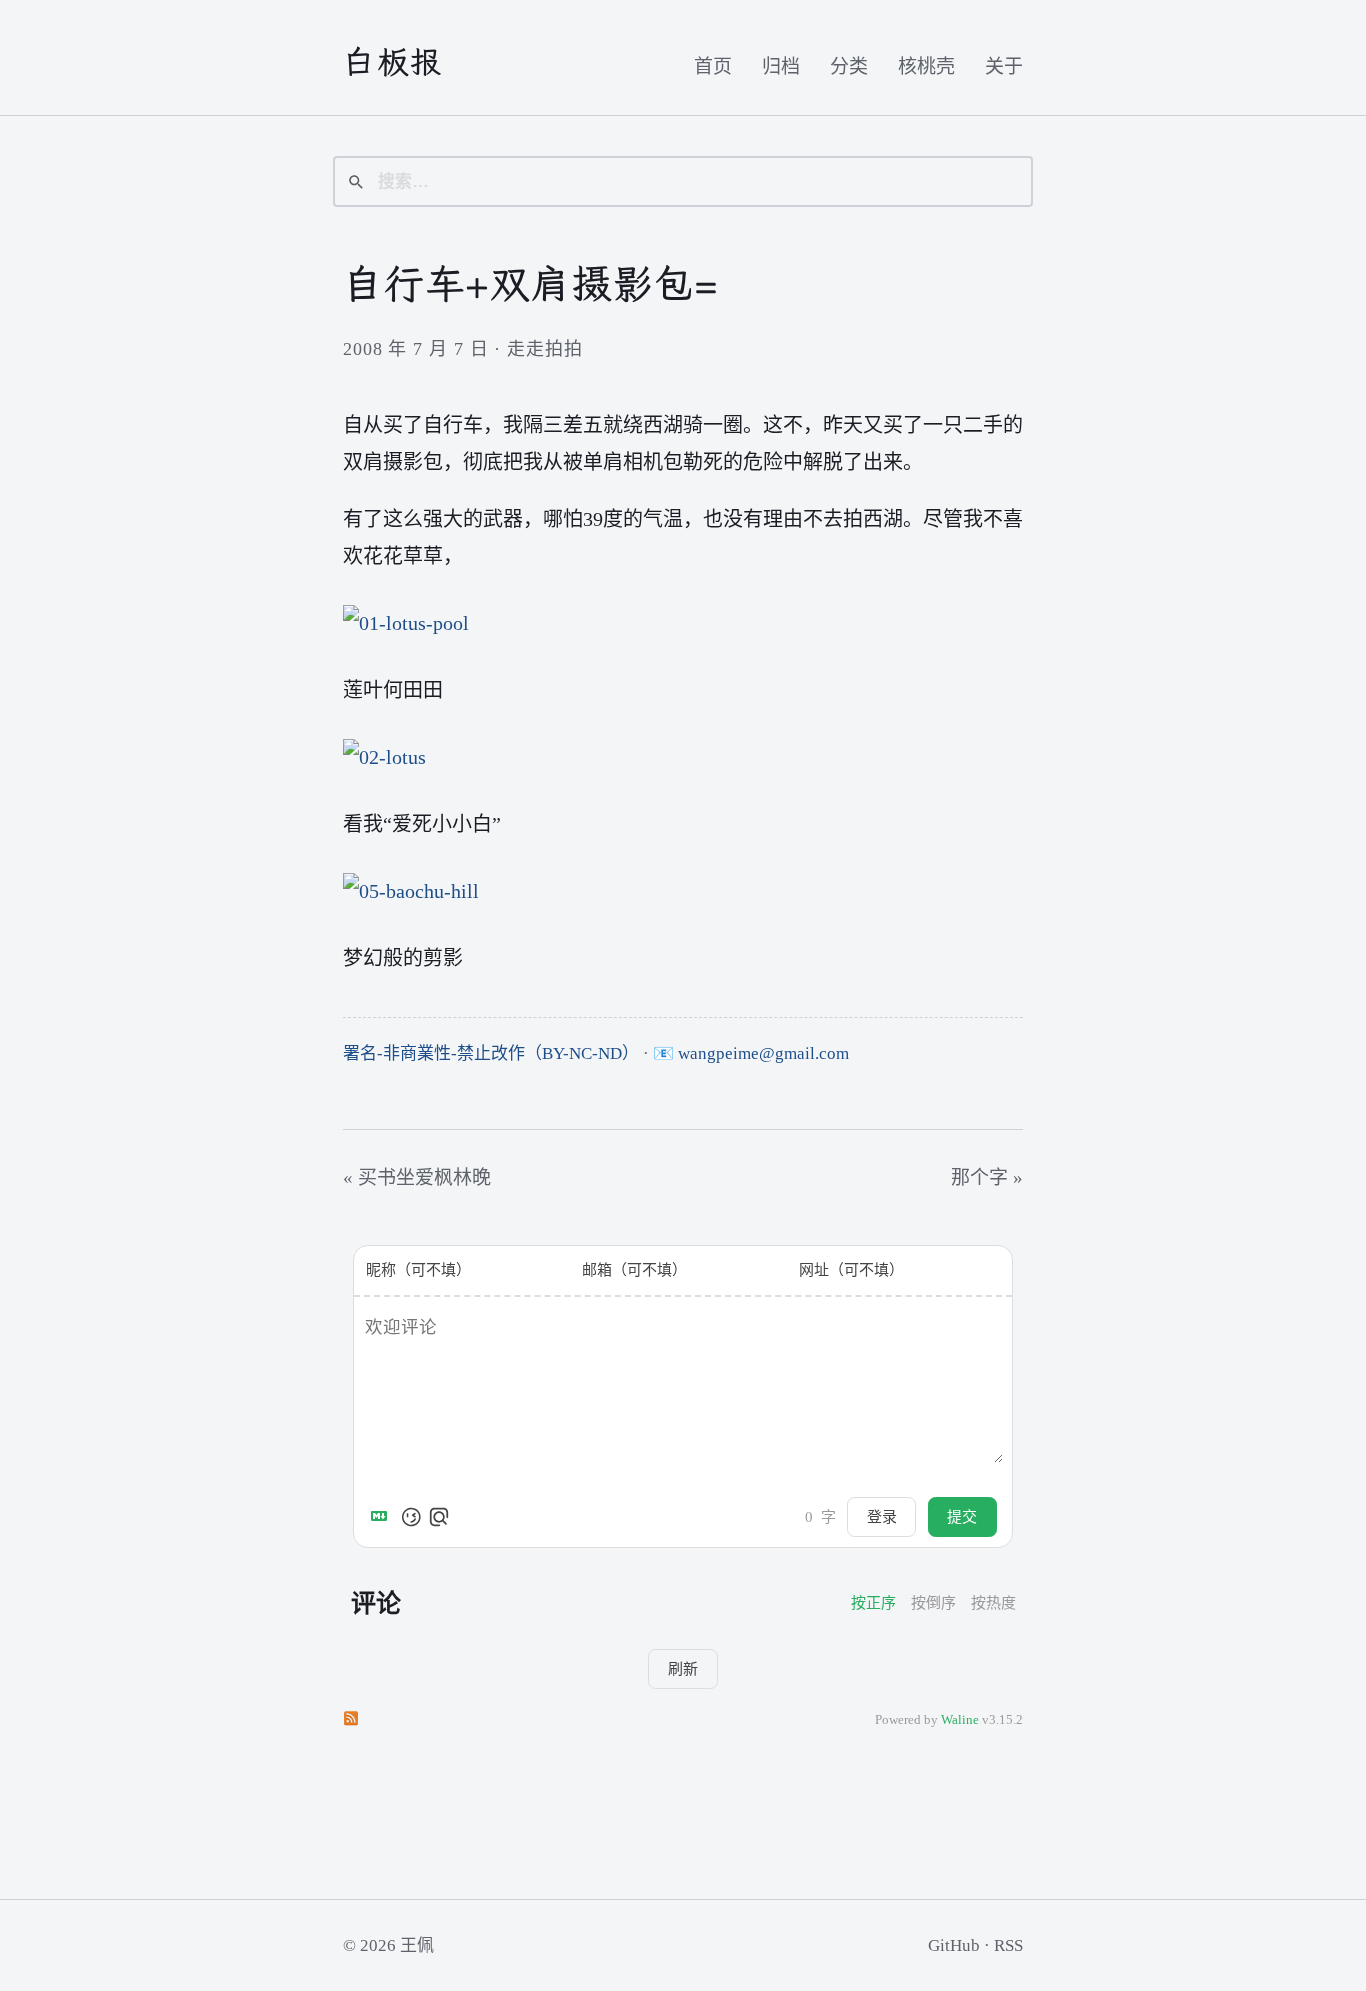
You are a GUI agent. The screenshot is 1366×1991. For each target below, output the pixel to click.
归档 (781, 66)
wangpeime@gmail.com (763, 1053)
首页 (713, 66)
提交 (962, 1516)
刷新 (683, 1668)
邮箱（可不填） (634, 1270)
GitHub (954, 1945)
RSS (1008, 1945)
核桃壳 (926, 66)
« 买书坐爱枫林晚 (417, 1177)
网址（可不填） (851, 1270)
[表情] (411, 1517)
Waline (960, 1720)
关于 (1004, 66)
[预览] (439, 1517)
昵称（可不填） (418, 1270)
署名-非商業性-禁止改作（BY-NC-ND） (491, 1053)
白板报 (393, 62)
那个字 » (987, 1177)
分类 (849, 66)
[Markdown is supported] (383, 1517)
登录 (882, 1516)
